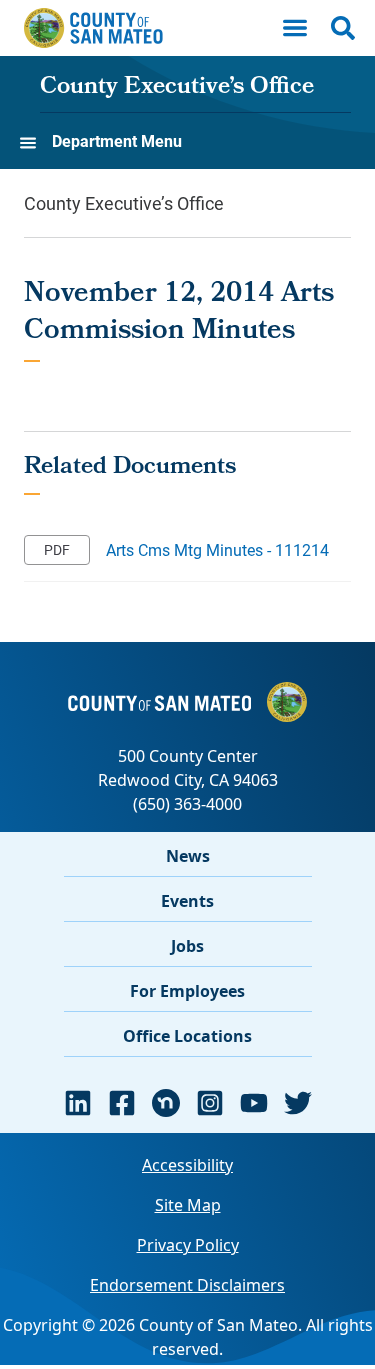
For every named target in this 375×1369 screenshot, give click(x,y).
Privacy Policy (188, 1245)
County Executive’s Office (177, 88)
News (188, 856)
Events (187, 901)
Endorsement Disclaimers (187, 1285)
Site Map (188, 1205)
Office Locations (187, 1036)
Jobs (187, 946)
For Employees (187, 991)
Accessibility (187, 1165)
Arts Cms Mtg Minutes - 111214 (217, 549)
